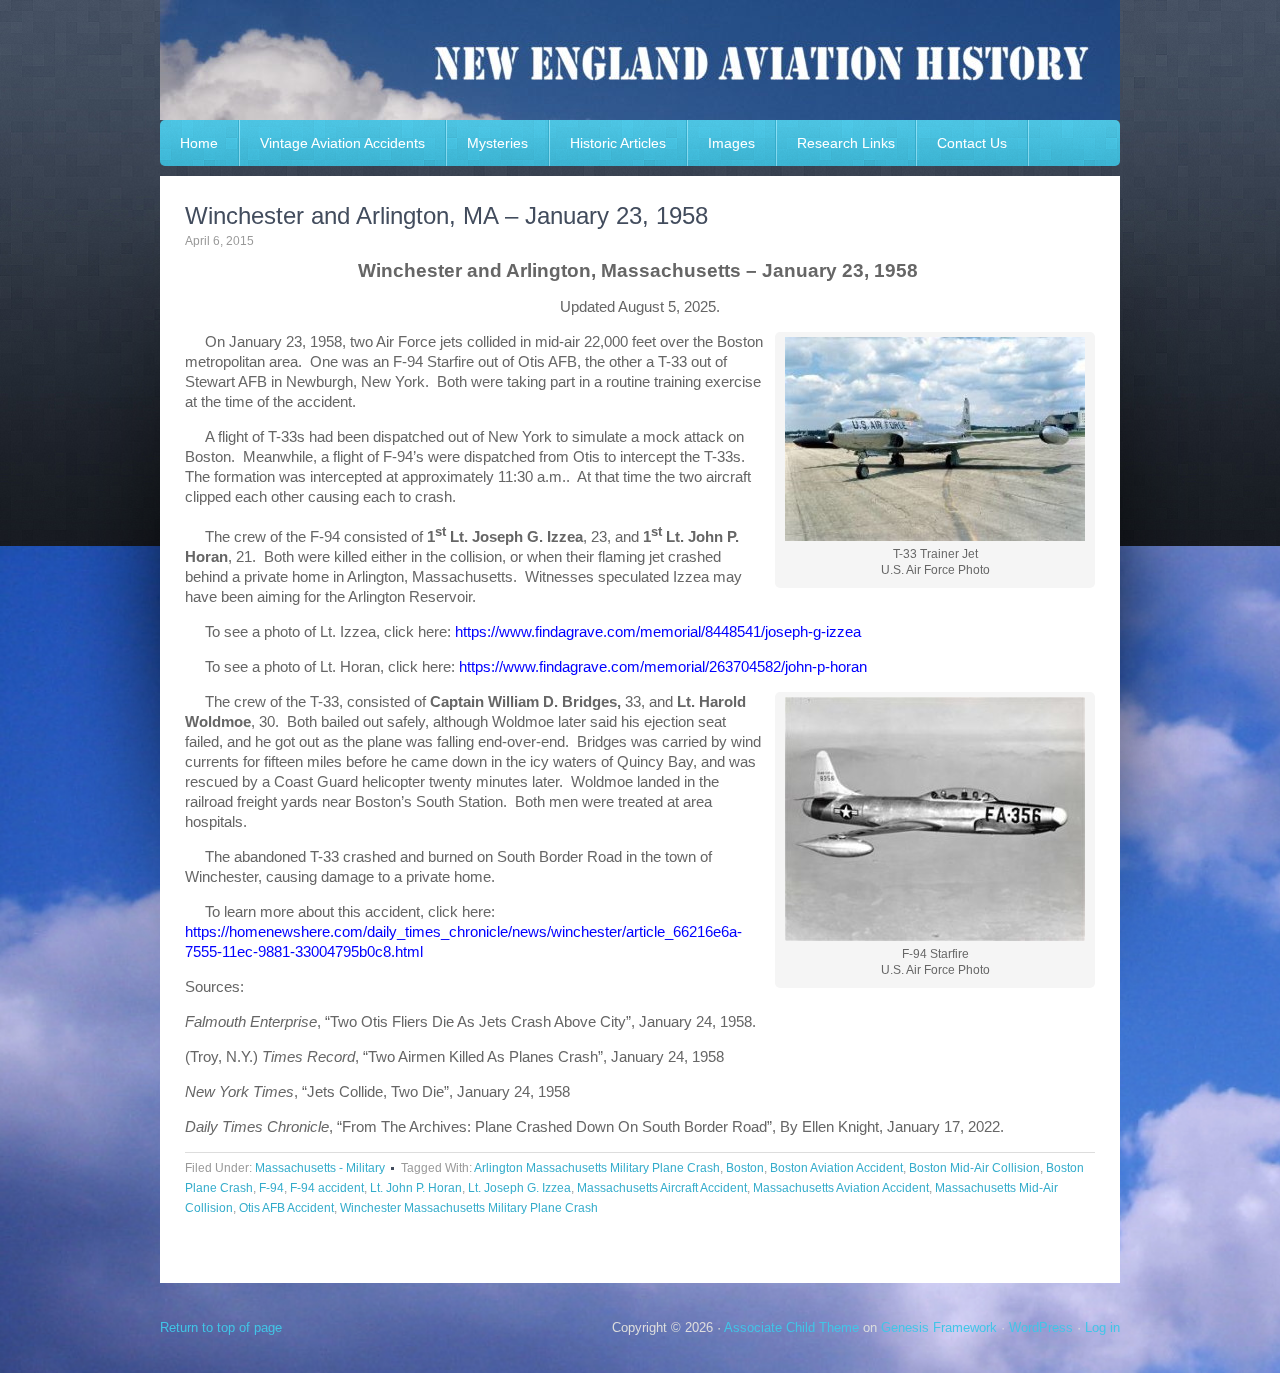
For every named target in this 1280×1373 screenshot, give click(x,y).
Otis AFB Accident (286, 1208)
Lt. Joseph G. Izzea (519, 1188)
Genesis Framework (939, 1327)
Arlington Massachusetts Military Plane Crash (597, 1168)
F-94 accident (327, 1188)
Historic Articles (618, 143)
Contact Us (972, 143)
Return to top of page (221, 1327)
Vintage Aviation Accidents (342, 143)
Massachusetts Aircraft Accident (662, 1188)
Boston (745, 1168)
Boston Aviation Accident (836, 1168)
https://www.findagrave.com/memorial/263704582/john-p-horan (663, 666)
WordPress (1041, 1327)
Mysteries (497, 143)
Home (199, 143)
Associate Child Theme (791, 1327)
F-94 (271, 1188)
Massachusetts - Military (320, 1168)
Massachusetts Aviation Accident (841, 1188)
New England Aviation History (640, 60)
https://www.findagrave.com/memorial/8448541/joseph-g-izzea (658, 631)
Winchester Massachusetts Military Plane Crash (469, 1208)
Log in (1102, 1327)
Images (731, 143)
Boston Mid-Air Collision (974, 1168)
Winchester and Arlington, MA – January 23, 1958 (446, 215)
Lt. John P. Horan (416, 1188)
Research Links (846, 143)
